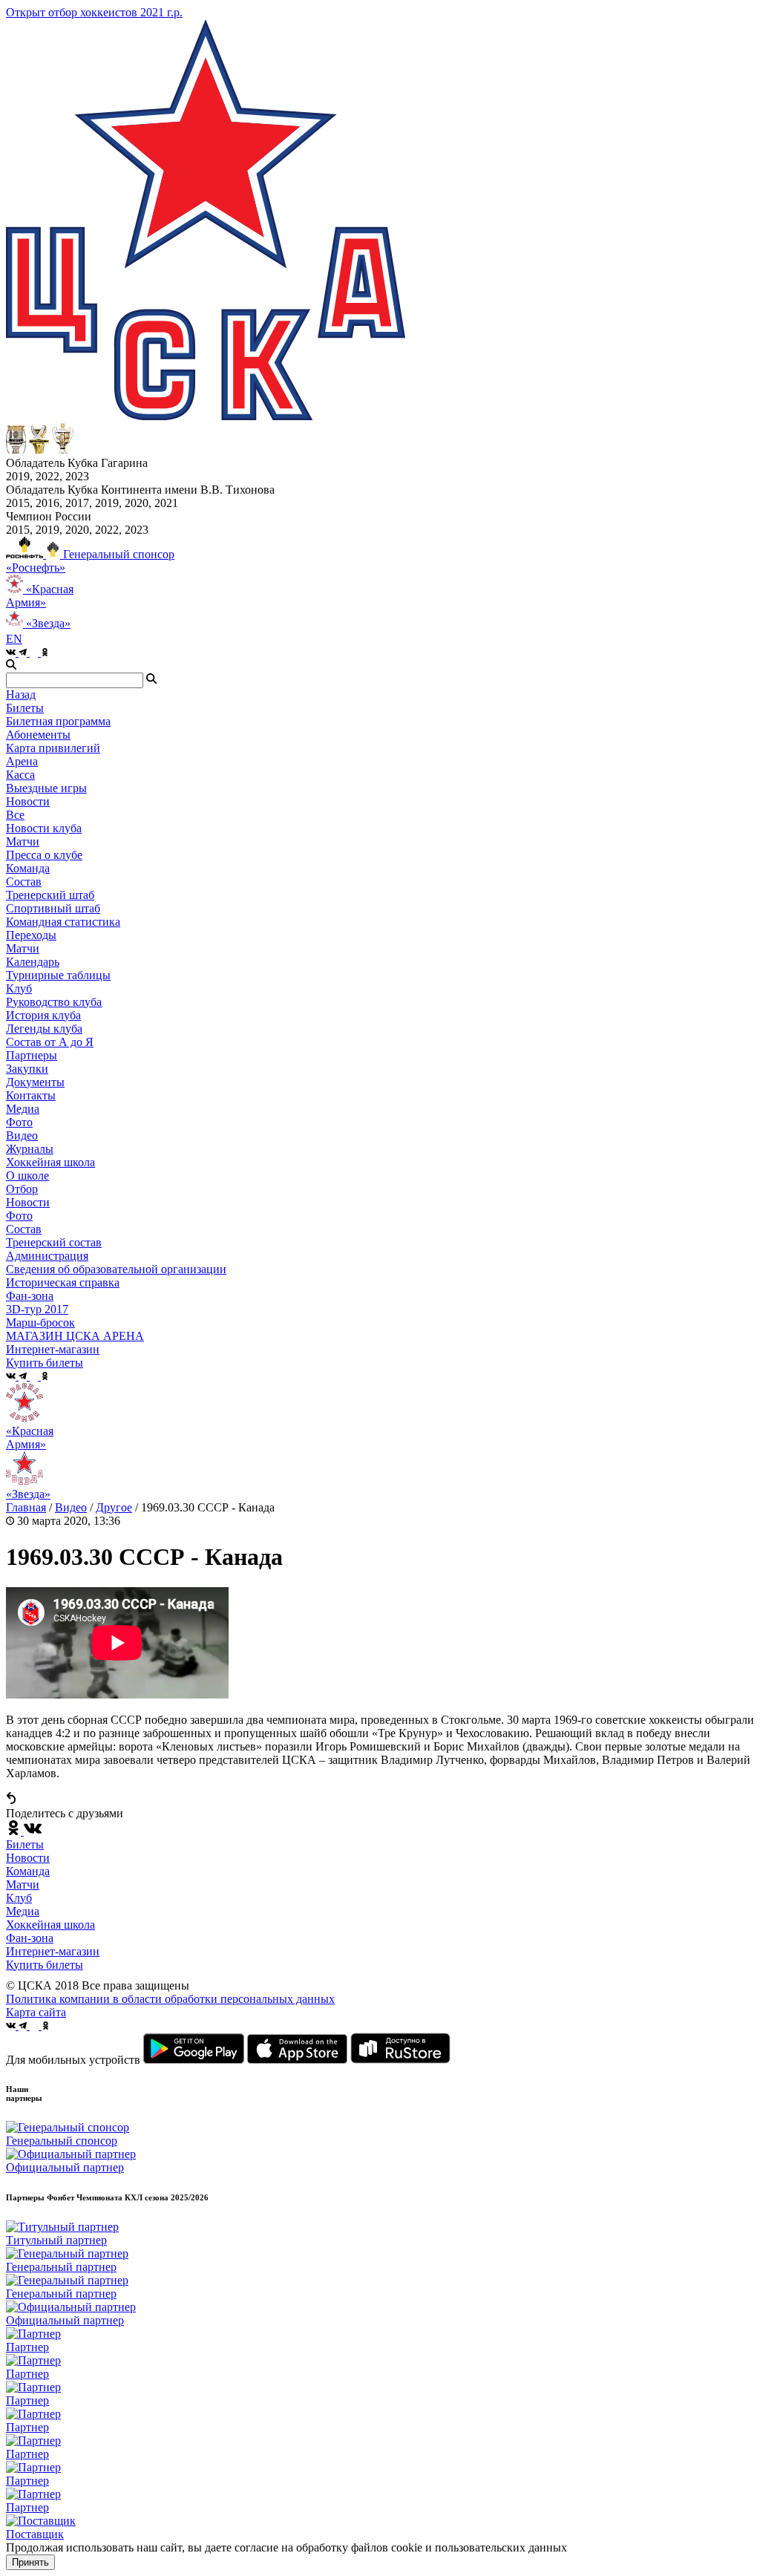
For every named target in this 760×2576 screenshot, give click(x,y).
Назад (21, 694)
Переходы (31, 935)
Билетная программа (58, 721)
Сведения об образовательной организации (116, 1269)
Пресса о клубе (44, 855)
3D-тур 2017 (37, 1309)
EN (14, 639)
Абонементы (38, 735)
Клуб (19, 1898)
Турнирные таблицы (58, 975)
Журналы (30, 1149)
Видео (22, 1135)
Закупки (27, 1069)
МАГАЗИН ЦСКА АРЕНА (75, 1336)
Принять (30, 2562)
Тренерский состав (54, 1242)
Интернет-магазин (53, 1951)
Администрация (47, 1256)
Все (15, 815)
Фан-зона (30, 1938)
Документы (35, 1082)
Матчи (23, 841)
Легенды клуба (44, 1029)
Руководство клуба (54, 1002)
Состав (24, 882)
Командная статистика (63, 922)
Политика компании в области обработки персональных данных (170, 1999)
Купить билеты (45, 1965)
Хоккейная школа (50, 1925)
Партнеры (32, 1055)
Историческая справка (63, 1282)
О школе (27, 1176)
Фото (19, 1122)
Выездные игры (46, 788)
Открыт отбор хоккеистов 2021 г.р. (94, 12)
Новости (28, 1202)
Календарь (33, 962)
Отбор (22, 1189)
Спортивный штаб (53, 908)
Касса (20, 775)
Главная (26, 1507)
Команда (28, 1871)
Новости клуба (44, 828)
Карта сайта (36, 2012)
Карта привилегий (53, 748)
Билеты (25, 1844)
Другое (114, 1507)
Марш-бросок (40, 1323)
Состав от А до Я (50, 1042)
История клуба (43, 1015)
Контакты (31, 1095)
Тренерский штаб (50, 895)
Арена (22, 761)
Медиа (23, 1911)
